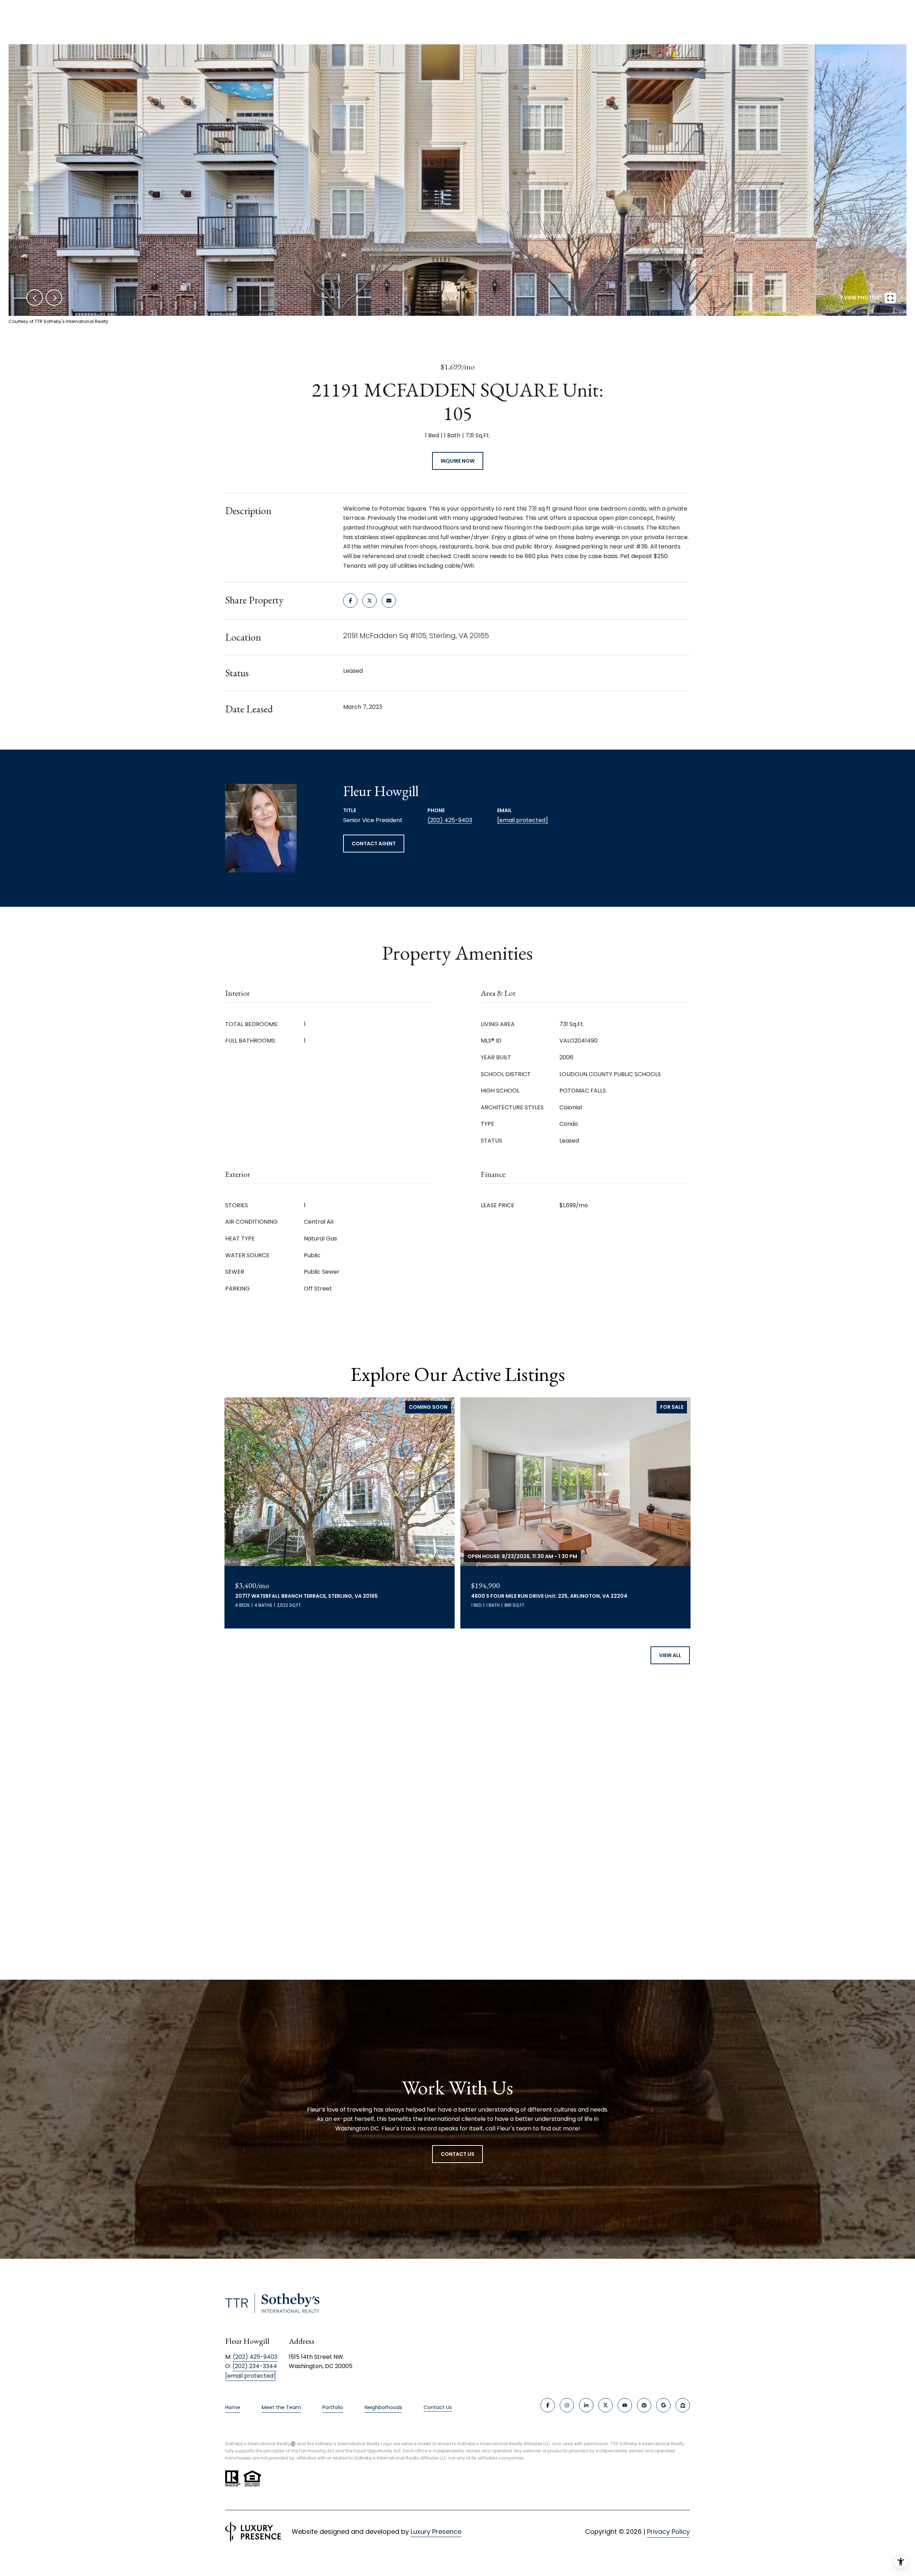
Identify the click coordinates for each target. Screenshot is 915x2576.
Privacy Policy (668, 2532)
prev (35, 298)
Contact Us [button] (457, 2154)
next (54, 298)
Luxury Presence (436, 2532)
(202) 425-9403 (450, 820)
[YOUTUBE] (625, 2405)
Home (233, 2407)
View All (670, 1655)
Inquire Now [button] (458, 461)
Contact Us (438, 2408)
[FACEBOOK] (548, 2405)
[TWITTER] (605, 2405)
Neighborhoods (383, 2407)
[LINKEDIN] (586, 2405)
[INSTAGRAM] (567, 2405)
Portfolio (333, 2407)
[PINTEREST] (644, 2405)
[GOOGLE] (663, 2405)
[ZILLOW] (683, 2405)
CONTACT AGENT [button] (374, 844)
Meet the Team (281, 2407)
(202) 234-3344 (255, 2366)
